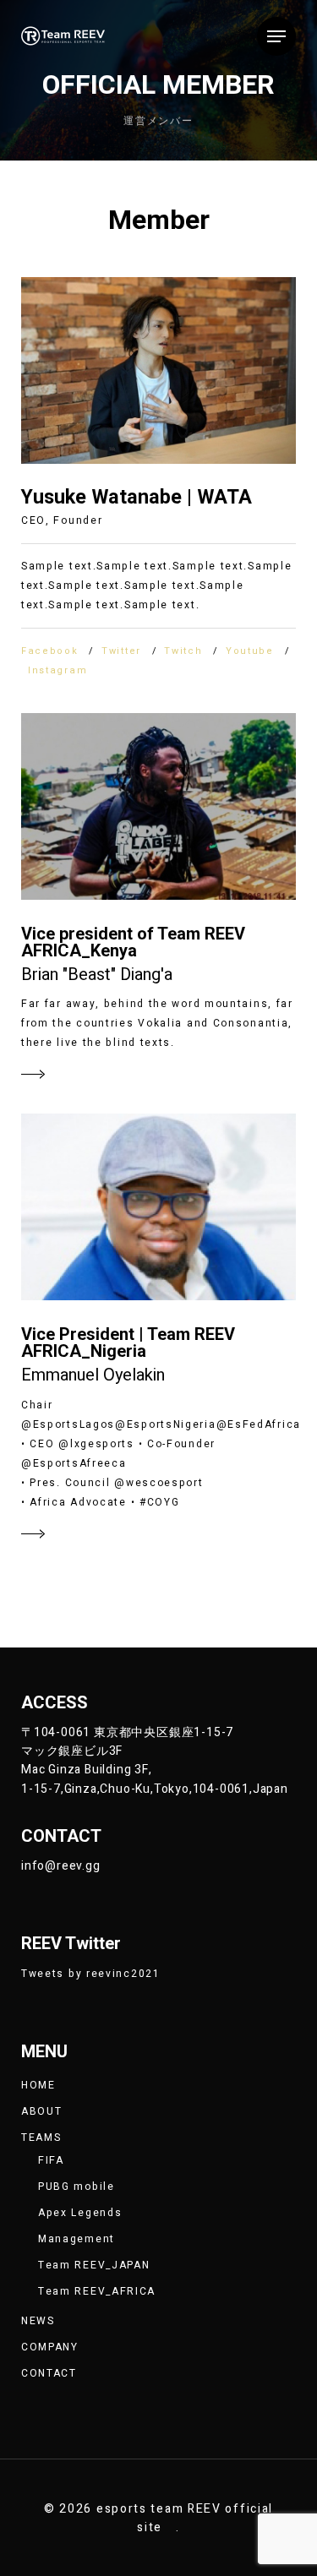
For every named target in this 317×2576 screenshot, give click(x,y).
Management (77, 2239)
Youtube (250, 651)
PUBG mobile (77, 2187)
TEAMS (41, 2138)
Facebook (50, 651)
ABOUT (42, 2111)
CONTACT (49, 2373)
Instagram (57, 670)
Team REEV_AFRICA (97, 2291)
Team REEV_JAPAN (94, 2265)
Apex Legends (80, 2213)
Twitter (121, 651)
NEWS (38, 2321)
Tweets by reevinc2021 (91, 1974)
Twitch (183, 651)
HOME (38, 2085)
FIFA (51, 2160)
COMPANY (50, 2347)
